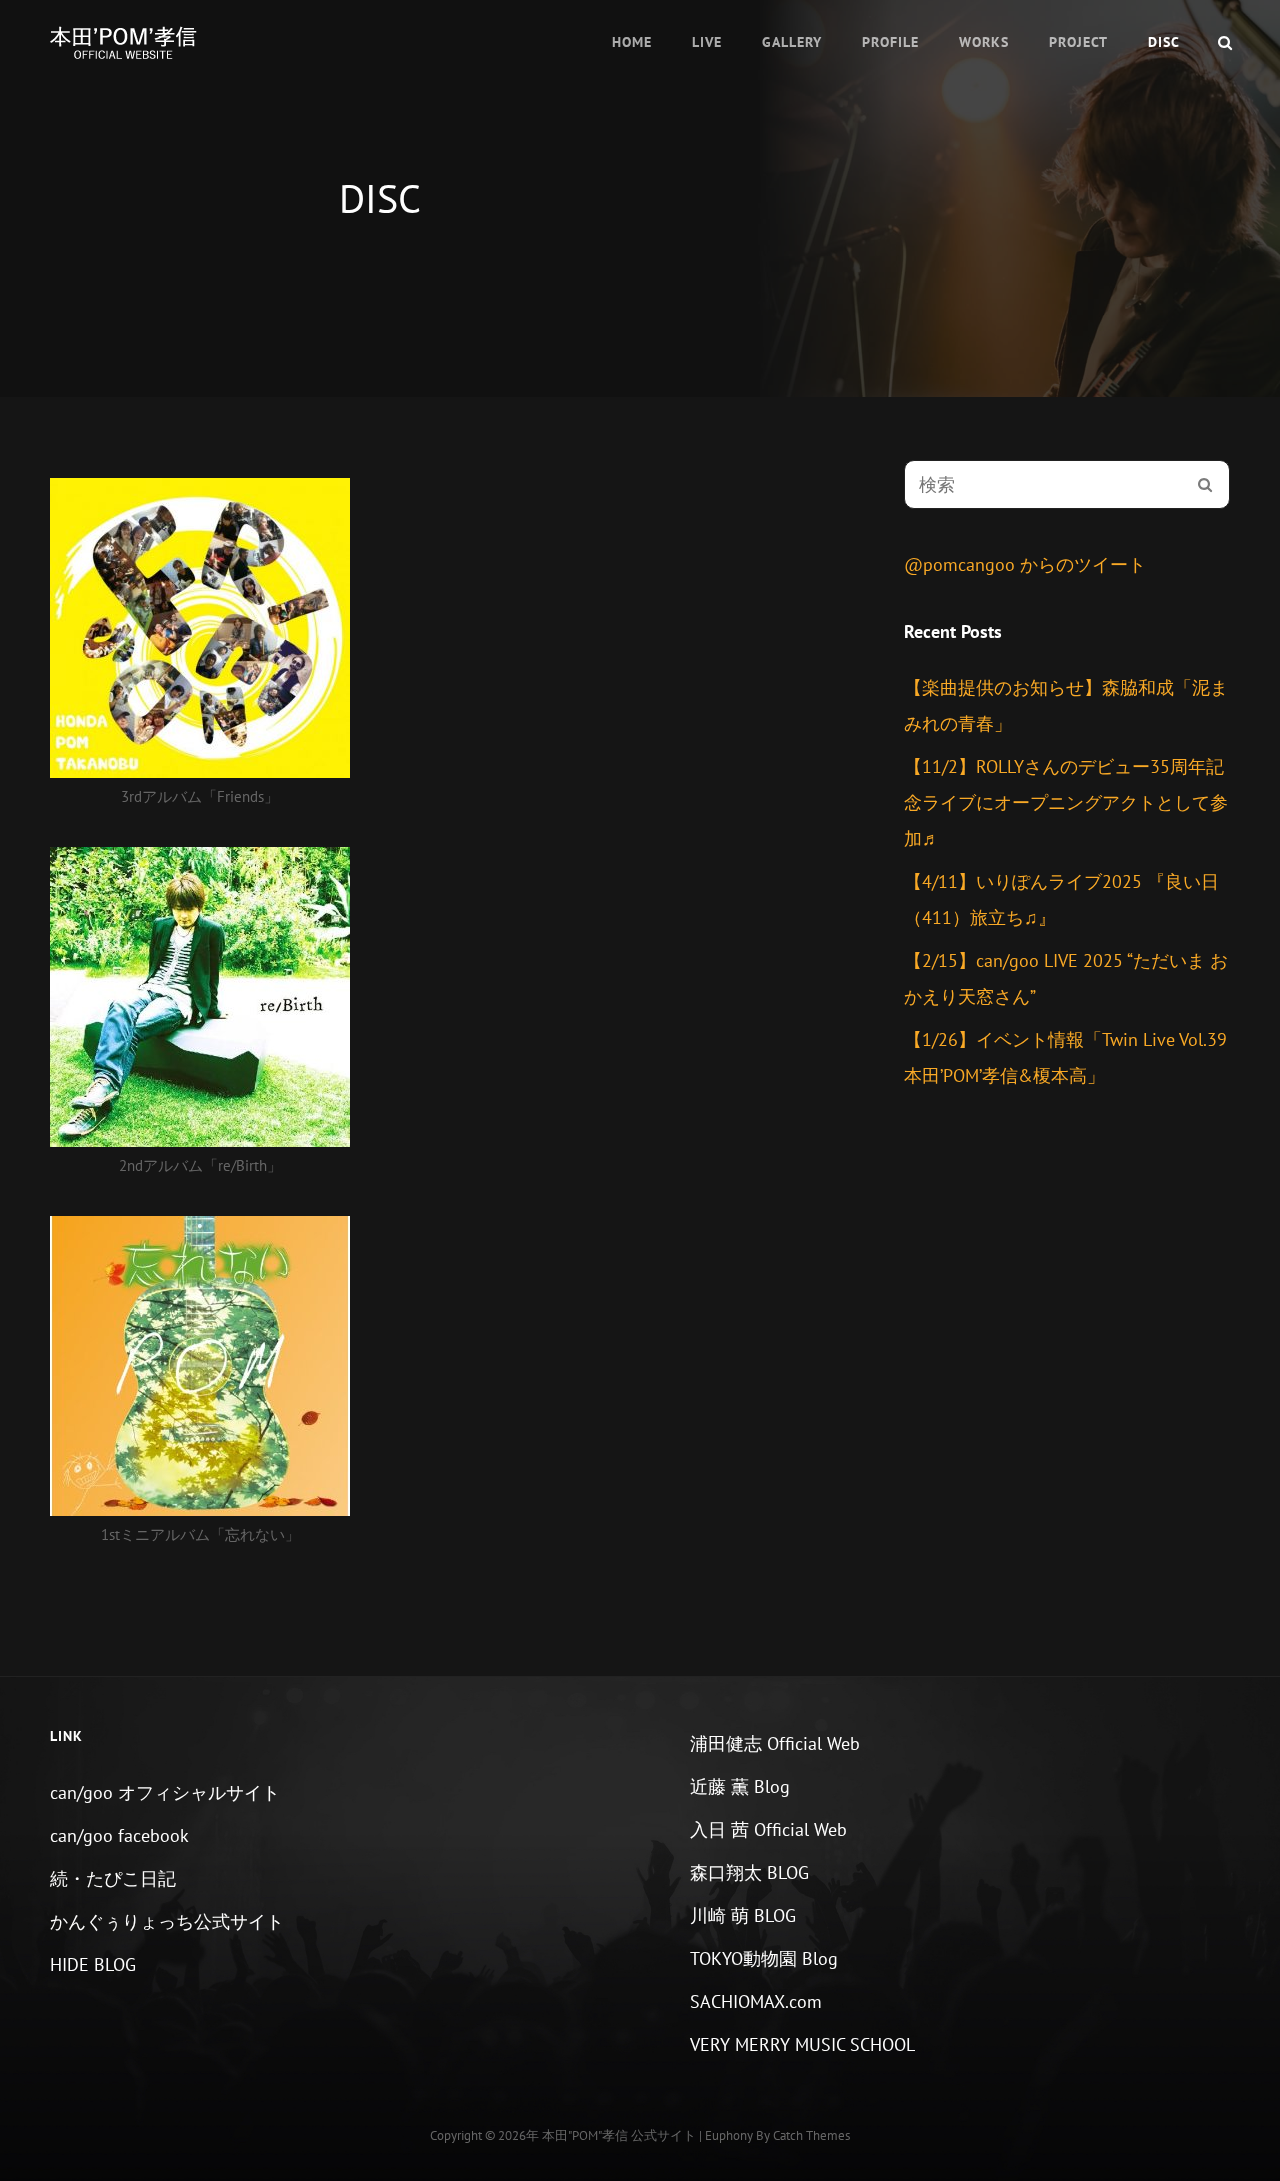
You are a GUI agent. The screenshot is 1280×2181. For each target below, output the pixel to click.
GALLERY (792, 42)
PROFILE (890, 42)
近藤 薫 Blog (740, 1786)
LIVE (707, 42)
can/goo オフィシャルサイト (165, 1792)
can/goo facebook (119, 1835)
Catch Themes (811, 2135)
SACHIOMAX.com (756, 2001)
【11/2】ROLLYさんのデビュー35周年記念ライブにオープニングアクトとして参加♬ (1066, 802)
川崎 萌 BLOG (743, 1915)
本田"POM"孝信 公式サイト (619, 2135)
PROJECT (1078, 42)
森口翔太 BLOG (749, 1872)
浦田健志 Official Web (775, 1743)
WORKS (984, 42)
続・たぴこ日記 (113, 1878)
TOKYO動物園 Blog (764, 1958)
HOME (632, 42)
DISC (1164, 42)
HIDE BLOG (93, 1964)
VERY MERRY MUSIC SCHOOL (802, 2044)
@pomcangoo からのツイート (1025, 564)
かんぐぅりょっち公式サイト (167, 1921)
